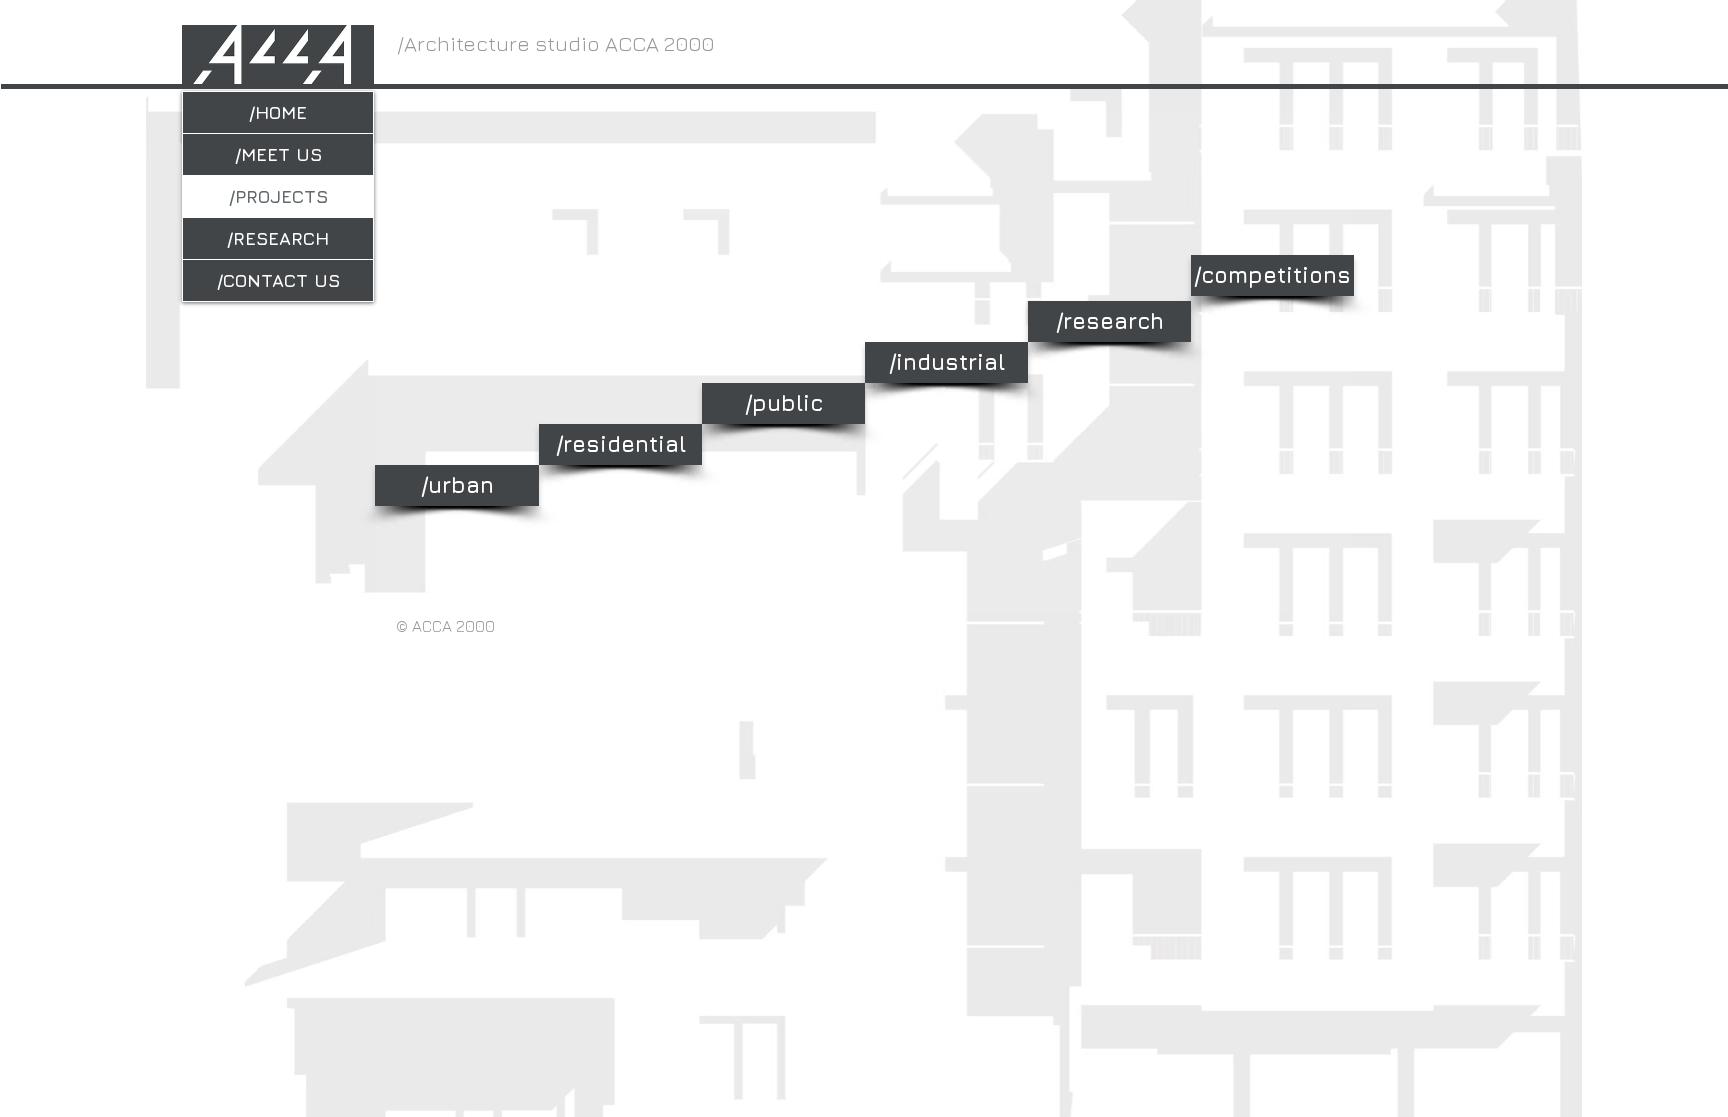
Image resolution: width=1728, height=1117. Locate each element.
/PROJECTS (278, 196)
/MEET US (278, 154)
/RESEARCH (278, 238)
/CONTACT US (278, 280)
